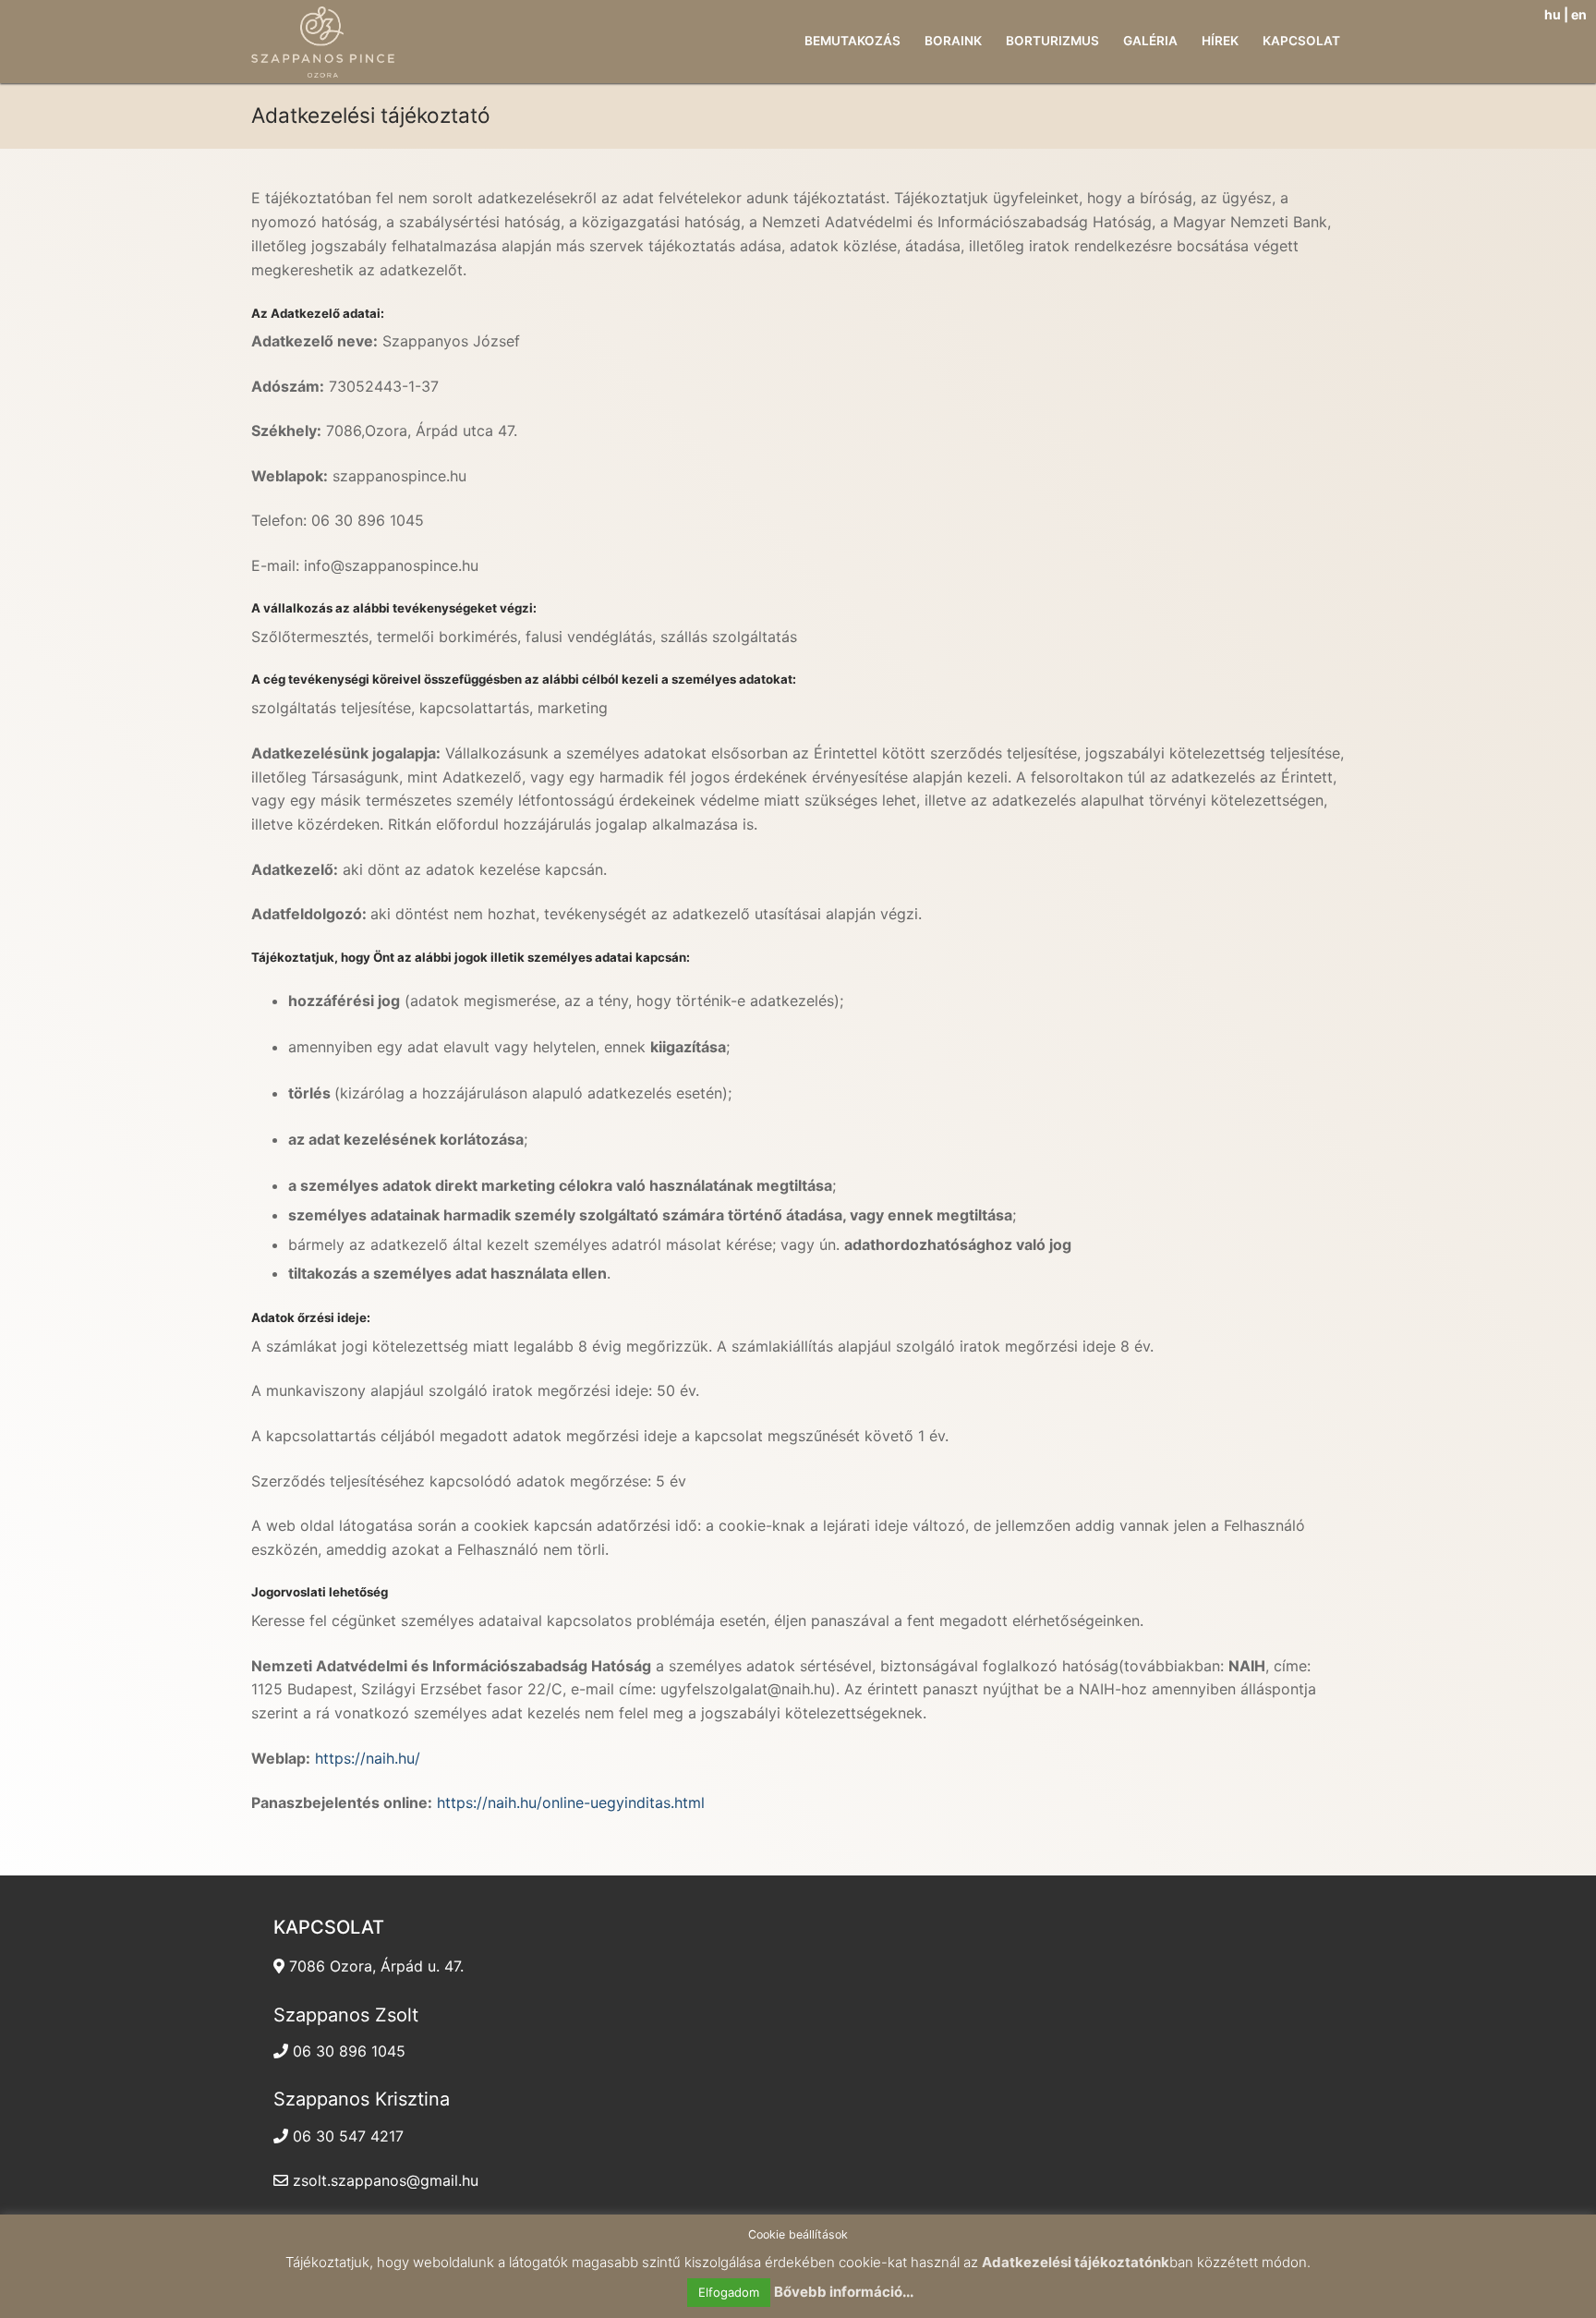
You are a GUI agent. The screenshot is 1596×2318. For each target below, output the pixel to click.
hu (1553, 14)
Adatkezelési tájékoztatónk (1076, 2262)
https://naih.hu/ (368, 1758)
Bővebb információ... (844, 2292)
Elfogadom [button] (729, 2292)
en (1579, 14)
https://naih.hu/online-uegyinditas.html (571, 1802)
